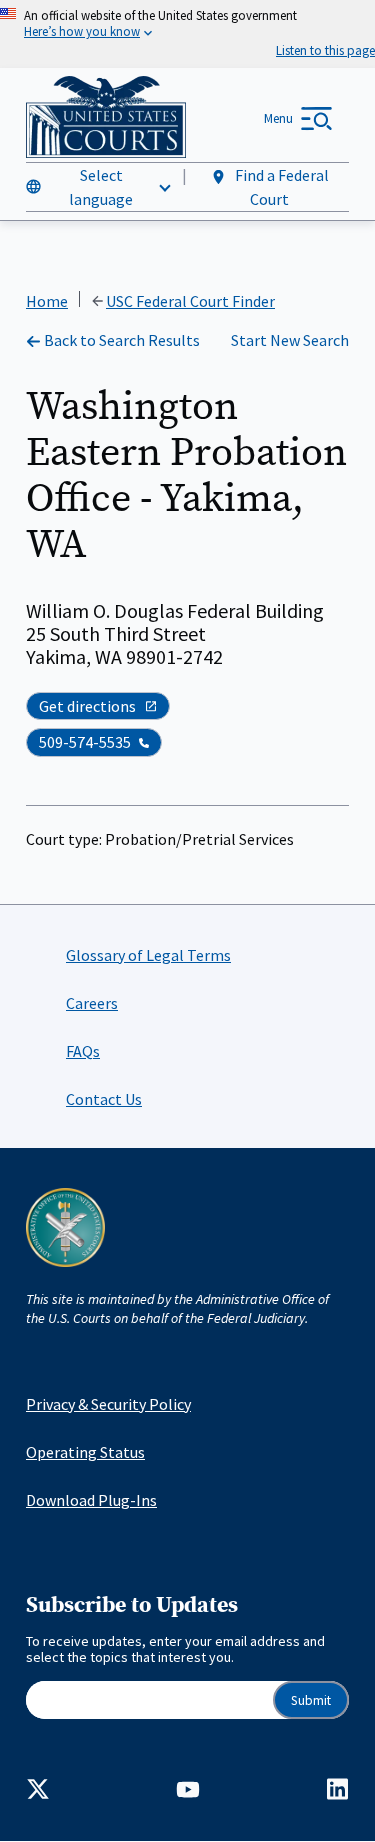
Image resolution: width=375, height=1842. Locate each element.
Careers (92, 1003)
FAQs (83, 1051)
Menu (278, 118)
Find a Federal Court (280, 187)
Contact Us (104, 1099)
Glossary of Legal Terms (148, 955)
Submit (311, 1700)
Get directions (87, 706)
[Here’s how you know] (187, 34)
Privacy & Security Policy (108, 1404)
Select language (101, 187)
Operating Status (85, 1452)
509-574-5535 (85, 742)
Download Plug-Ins (91, 1500)
